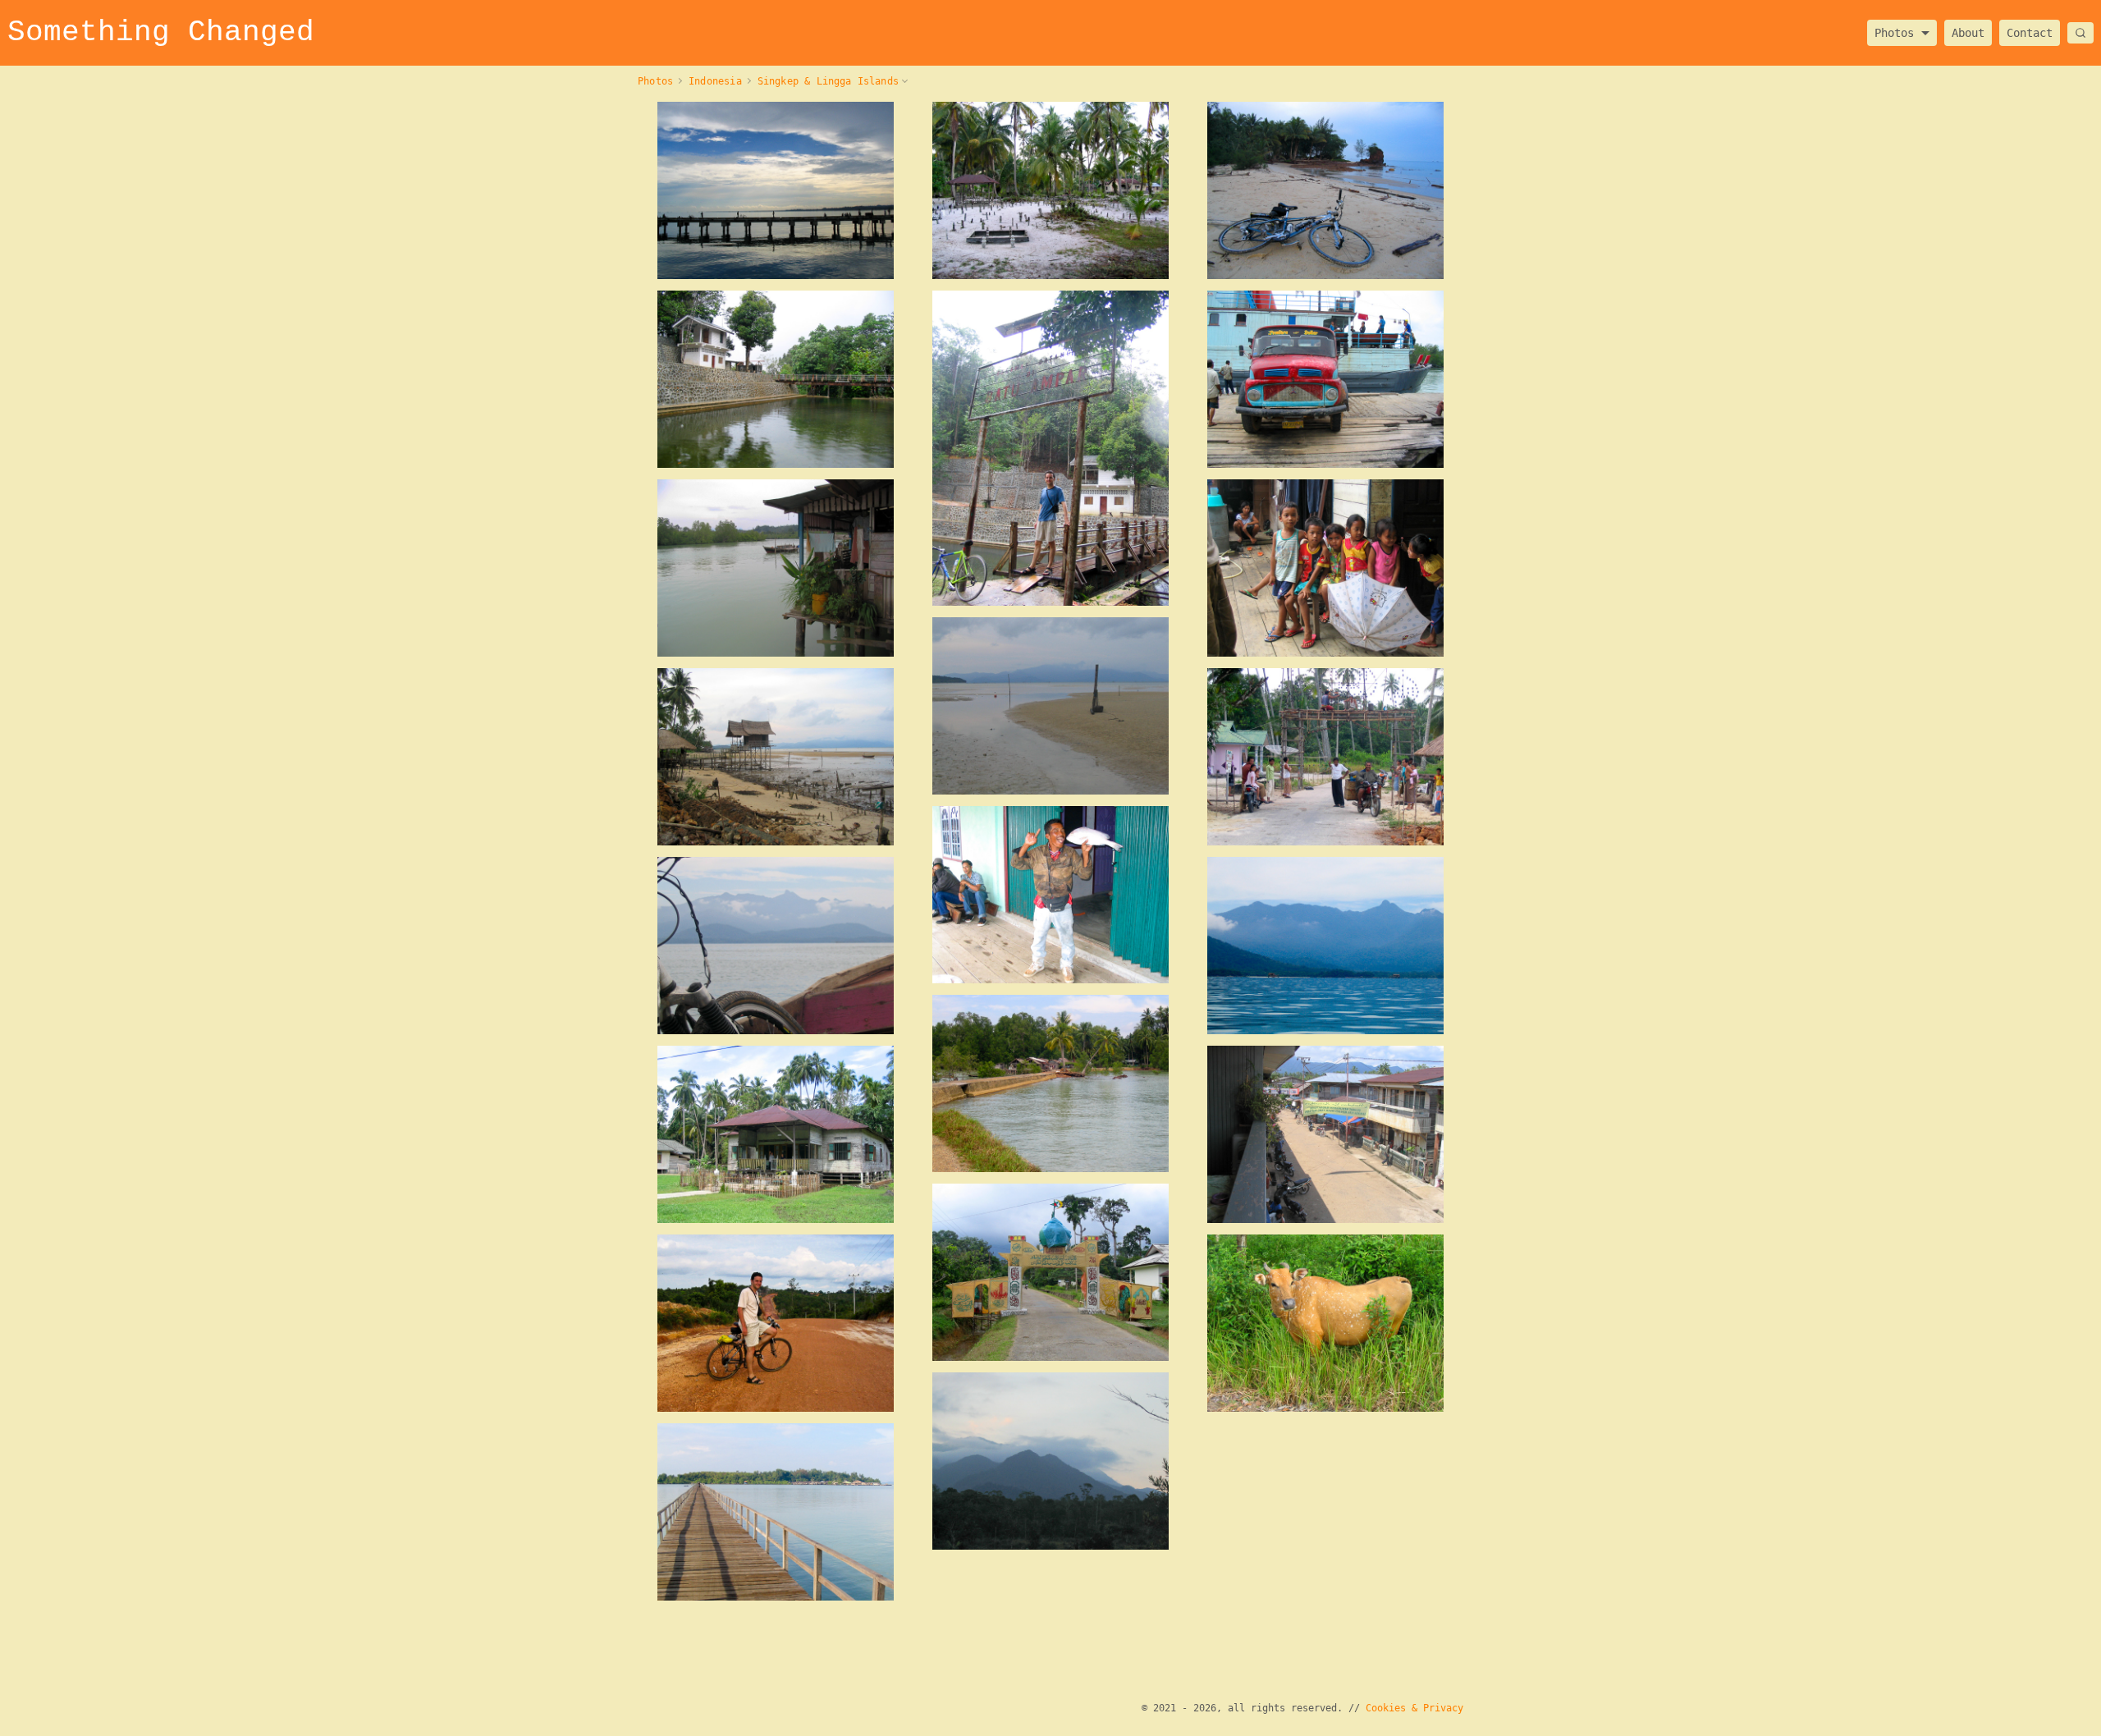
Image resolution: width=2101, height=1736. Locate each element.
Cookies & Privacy (1414, 1708)
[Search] (2080, 33)
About (1968, 33)
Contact (2030, 33)
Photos (1894, 28)
